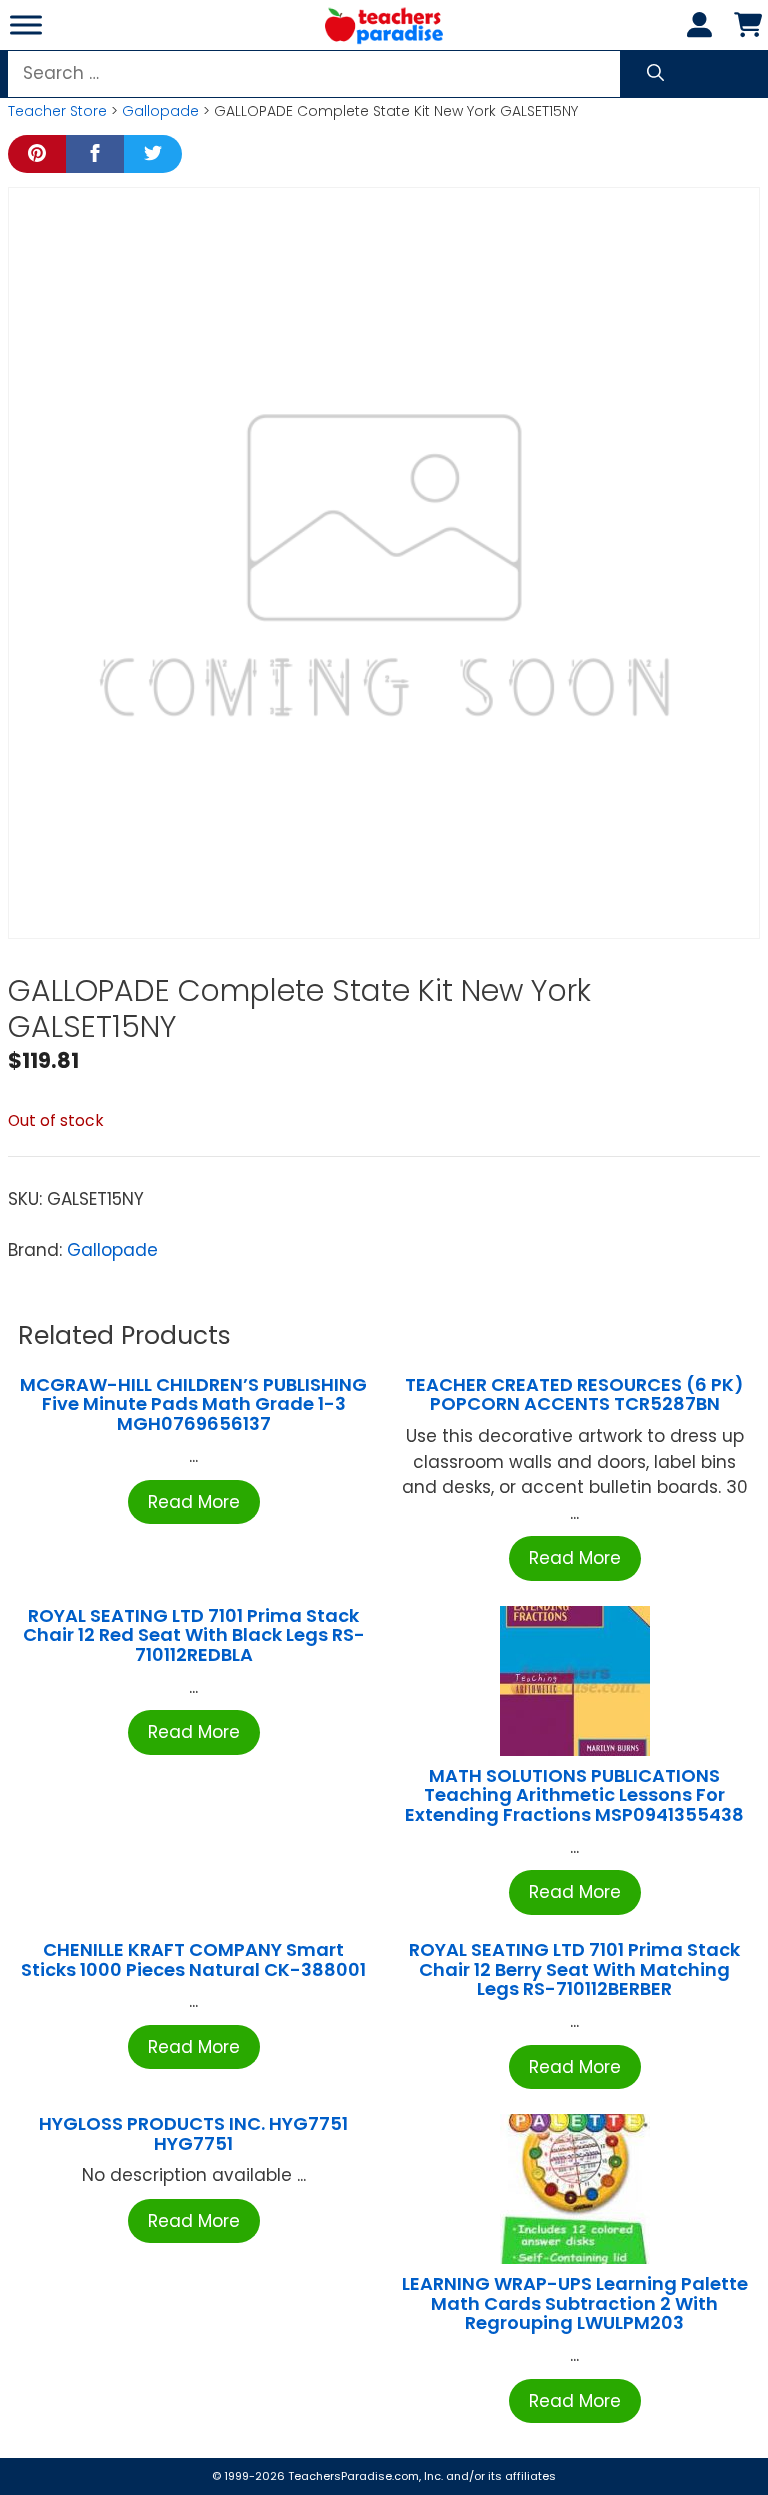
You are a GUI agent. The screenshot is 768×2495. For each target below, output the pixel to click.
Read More (194, 1502)
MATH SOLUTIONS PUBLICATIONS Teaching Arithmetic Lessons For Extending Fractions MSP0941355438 (574, 1795)
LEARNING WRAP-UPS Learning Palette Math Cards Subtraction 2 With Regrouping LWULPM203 (575, 2303)
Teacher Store (57, 111)
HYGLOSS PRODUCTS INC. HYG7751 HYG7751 (193, 2133)
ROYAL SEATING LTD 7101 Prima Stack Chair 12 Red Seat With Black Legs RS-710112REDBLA (194, 1635)
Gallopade (160, 111)
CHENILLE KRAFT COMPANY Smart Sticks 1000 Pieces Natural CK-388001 (193, 1959)
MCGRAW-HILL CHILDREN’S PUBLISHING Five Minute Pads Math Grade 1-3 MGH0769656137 (193, 1404)
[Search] (655, 74)
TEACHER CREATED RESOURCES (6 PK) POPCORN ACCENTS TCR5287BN (574, 1394)
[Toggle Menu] (26, 24)
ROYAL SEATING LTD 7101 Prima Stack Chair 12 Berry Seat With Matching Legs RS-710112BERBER (574, 1969)
